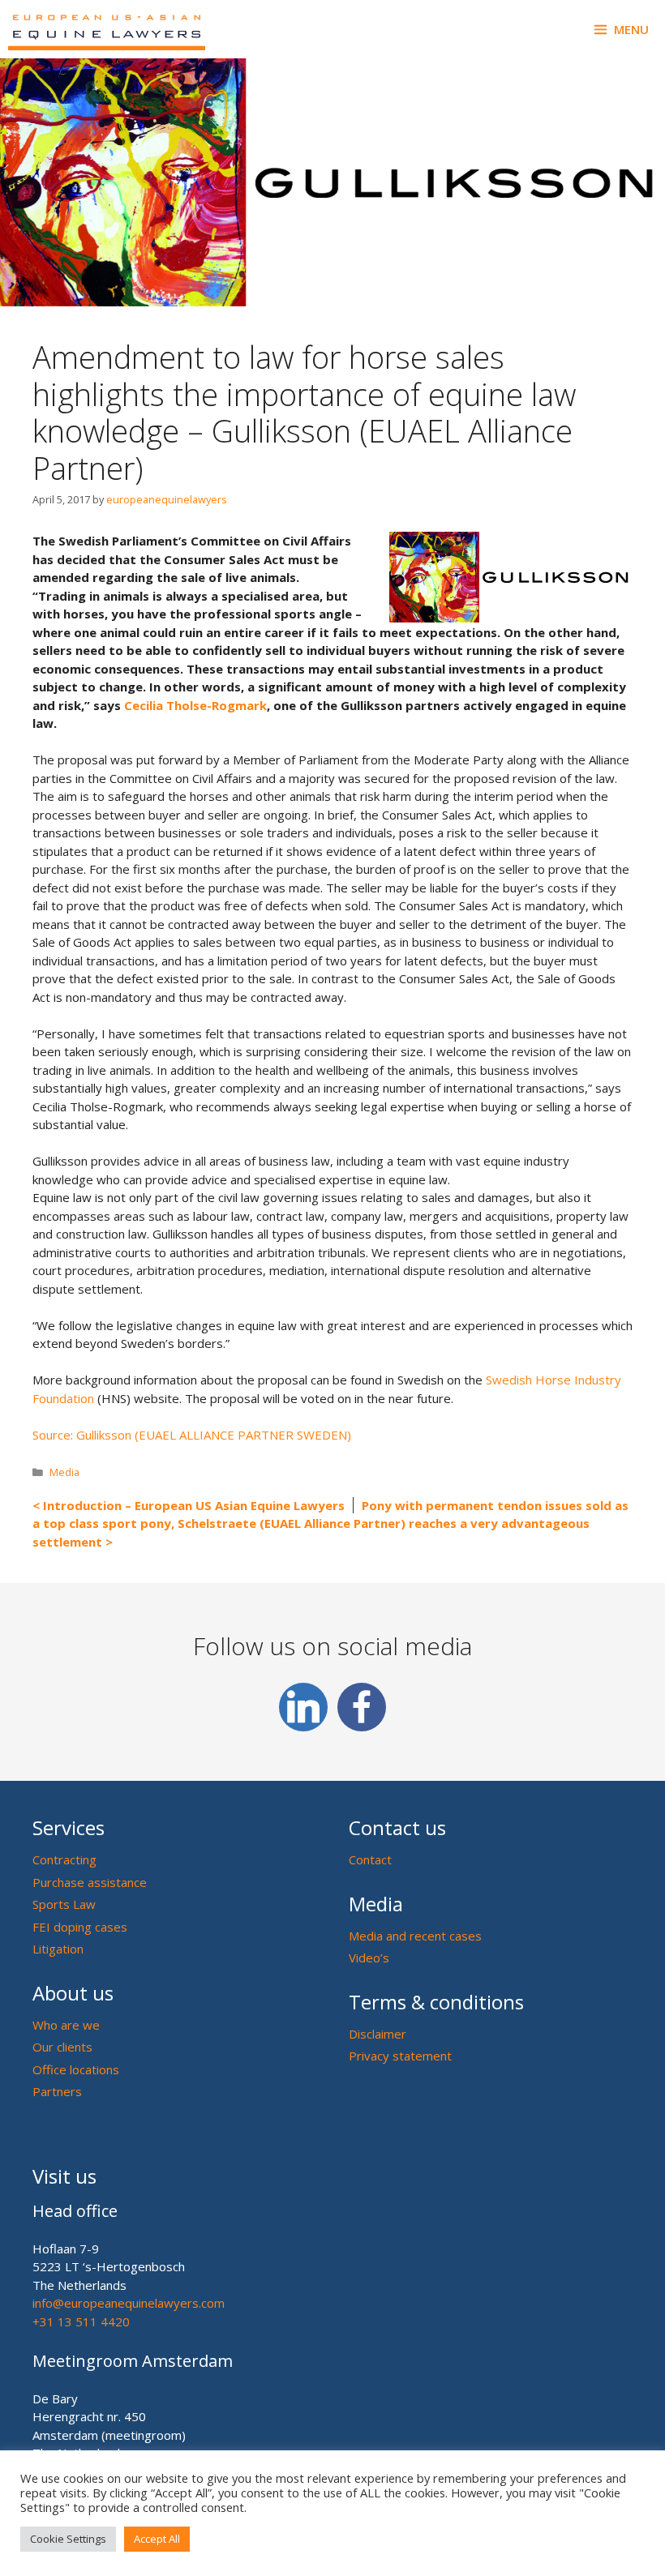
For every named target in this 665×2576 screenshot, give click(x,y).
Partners (57, 2091)
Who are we (66, 2025)
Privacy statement (400, 2056)
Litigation (58, 1949)
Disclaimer (378, 2034)
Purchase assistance (90, 1882)
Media (64, 1472)
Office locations (76, 2069)
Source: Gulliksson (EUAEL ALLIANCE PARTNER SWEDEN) (192, 1435)
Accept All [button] (157, 2539)
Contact (370, 1859)
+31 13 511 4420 (81, 2321)
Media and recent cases (415, 1936)
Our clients (62, 2047)
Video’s (369, 1958)
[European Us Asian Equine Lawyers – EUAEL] (107, 29)
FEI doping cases (80, 1927)
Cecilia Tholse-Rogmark (195, 705)
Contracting (64, 1859)
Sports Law (64, 1904)
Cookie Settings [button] (68, 2539)
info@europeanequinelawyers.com (129, 2303)
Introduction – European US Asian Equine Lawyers (194, 1505)
